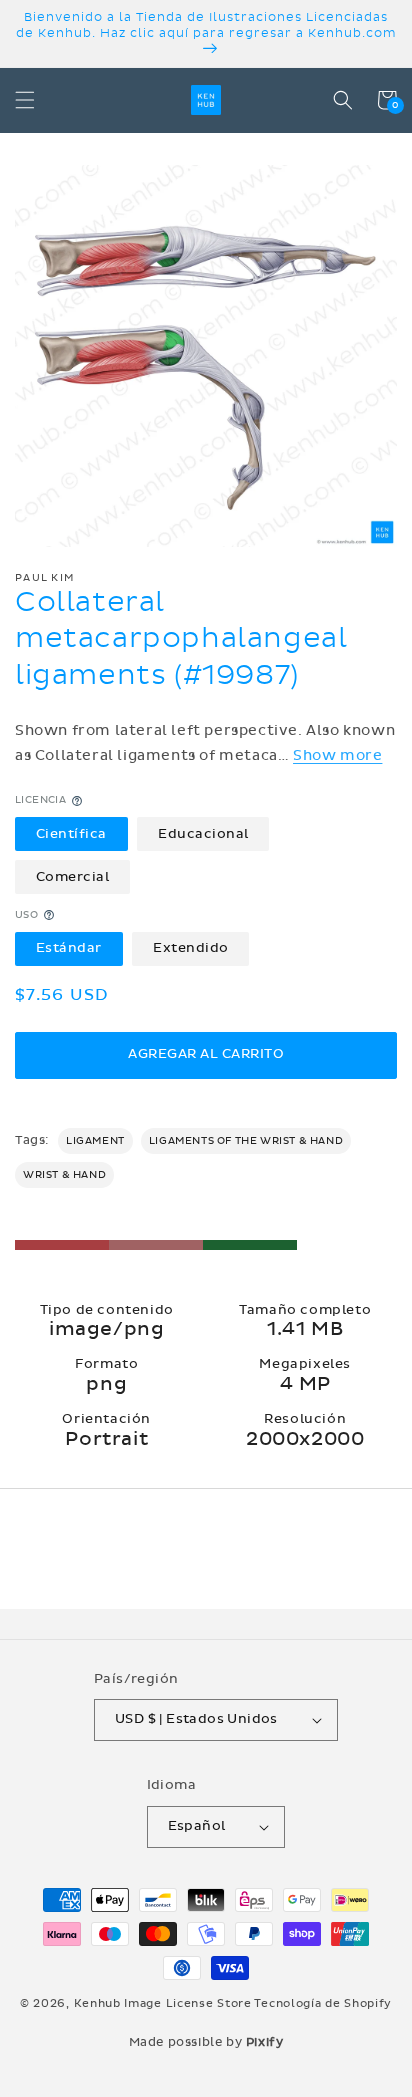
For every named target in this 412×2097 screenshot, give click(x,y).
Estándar (69, 948)
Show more (337, 755)
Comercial (73, 877)
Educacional (203, 834)
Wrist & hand (64, 1175)
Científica (71, 834)
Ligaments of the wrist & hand (246, 1141)
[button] (25, 100)
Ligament (95, 1141)
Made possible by (206, 2042)
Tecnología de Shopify (323, 2003)
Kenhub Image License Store (163, 2003)
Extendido (191, 948)
